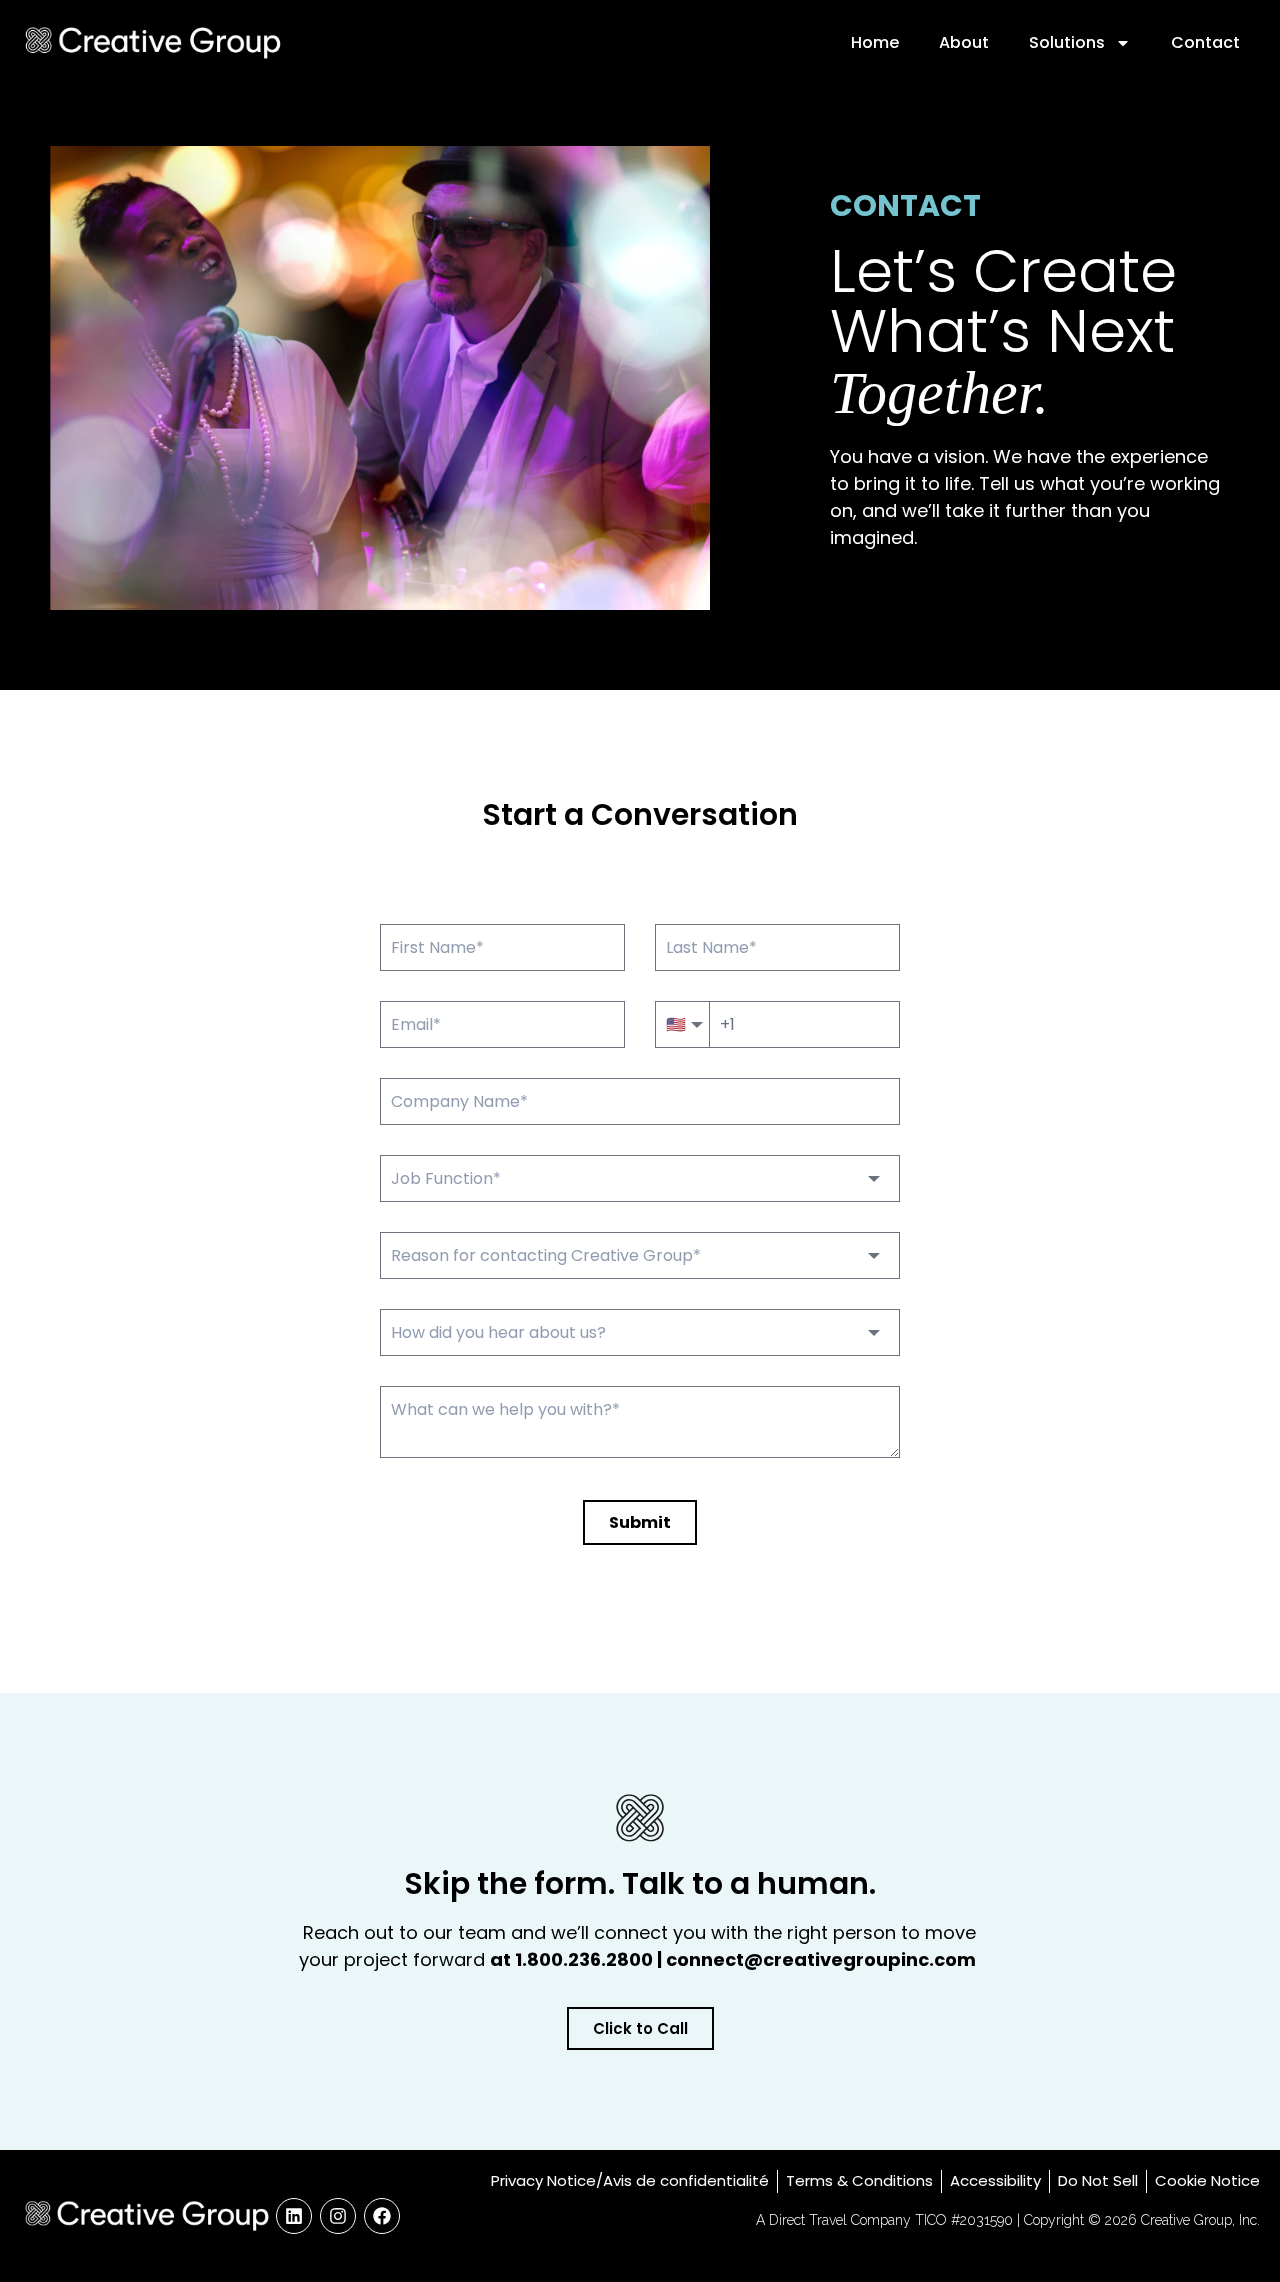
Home (875, 42)
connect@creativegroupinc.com (823, 1959)
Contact (1205, 42)
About (964, 42)
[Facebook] (382, 2216)
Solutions (1067, 42)
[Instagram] (338, 2216)
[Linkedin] (294, 2216)
